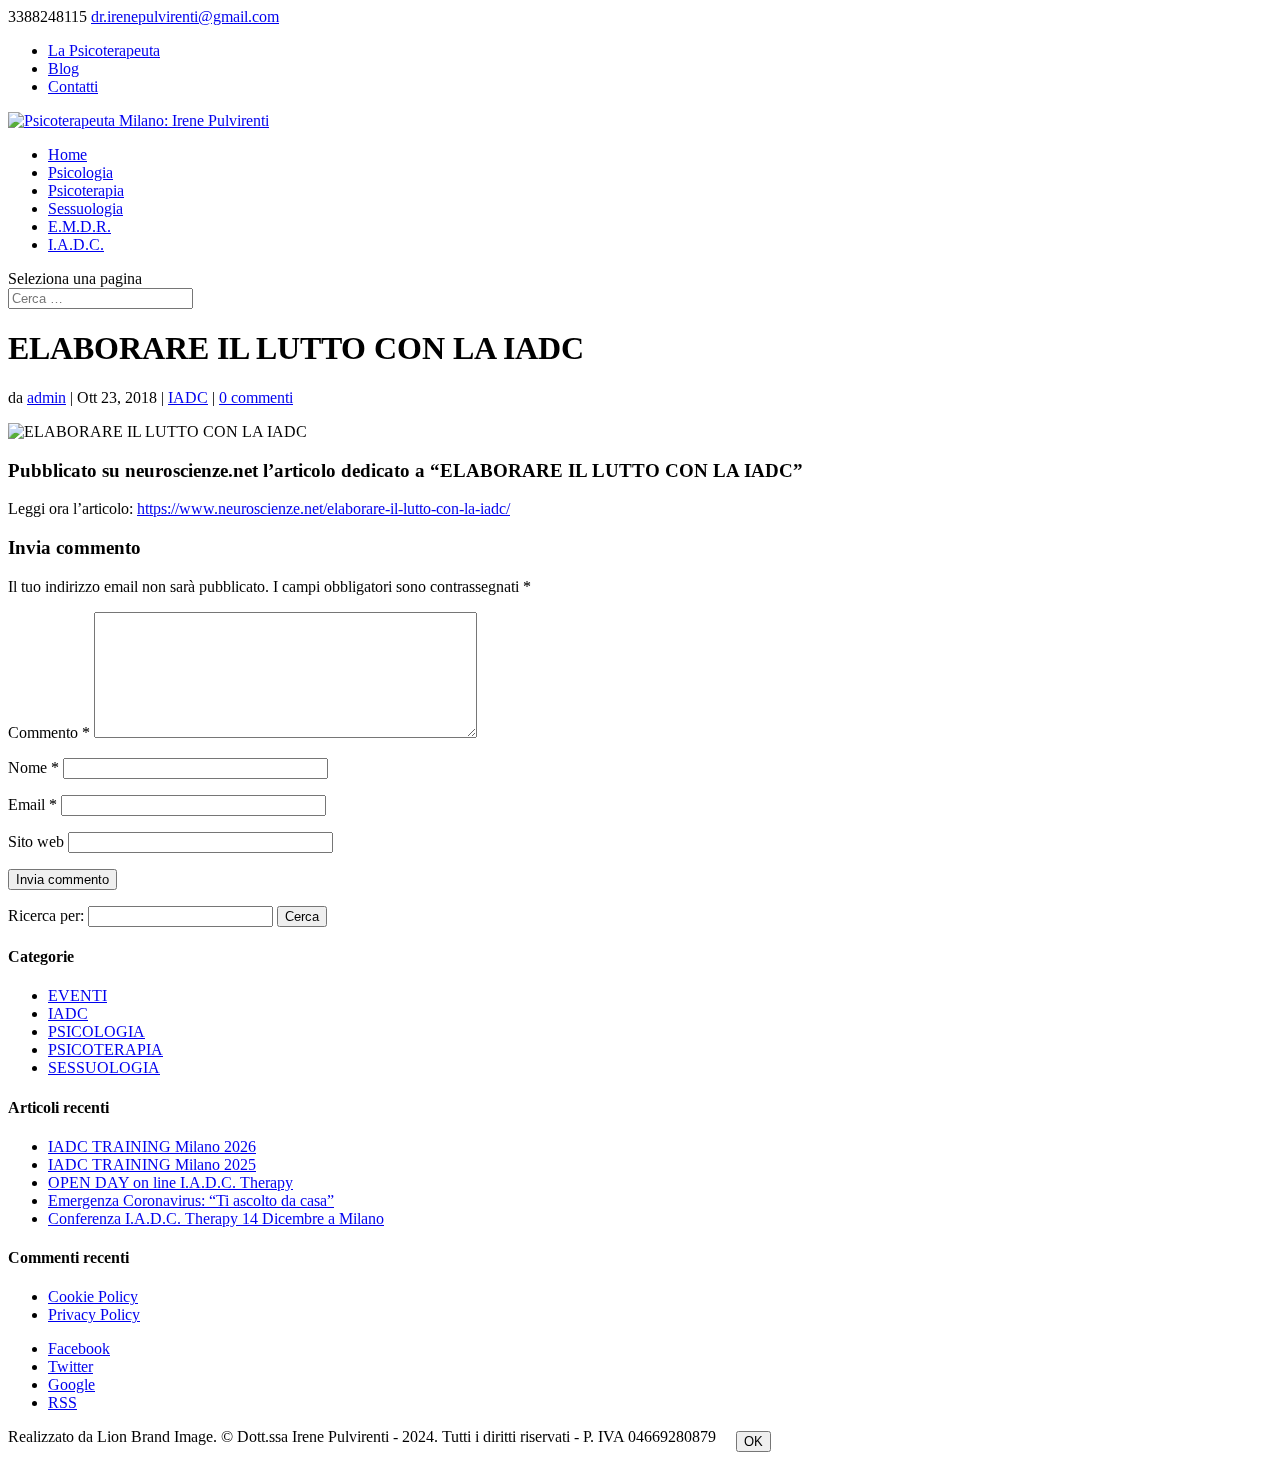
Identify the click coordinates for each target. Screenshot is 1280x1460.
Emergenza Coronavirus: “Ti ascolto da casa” (191, 1200)
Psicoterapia (86, 190)
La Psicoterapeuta (104, 50)
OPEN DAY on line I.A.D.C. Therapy (170, 1182)
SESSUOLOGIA (104, 1067)
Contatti (73, 86)
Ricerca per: (46, 915)
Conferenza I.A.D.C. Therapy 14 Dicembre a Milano (216, 1218)
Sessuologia (85, 208)
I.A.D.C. (76, 244)
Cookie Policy (93, 1296)
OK (753, 1441)
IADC (188, 397)
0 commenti (256, 397)
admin (46, 397)
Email (32, 804)
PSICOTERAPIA (105, 1049)
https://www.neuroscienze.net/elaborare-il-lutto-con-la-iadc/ (323, 508)
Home (67, 154)
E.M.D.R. (79, 226)
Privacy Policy (94, 1314)
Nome (33, 767)
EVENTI (77, 995)
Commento (49, 732)
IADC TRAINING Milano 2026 (152, 1146)
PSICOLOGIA (96, 1031)
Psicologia (80, 172)
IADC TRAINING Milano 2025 (152, 1164)
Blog (63, 68)
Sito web (36, 841)
